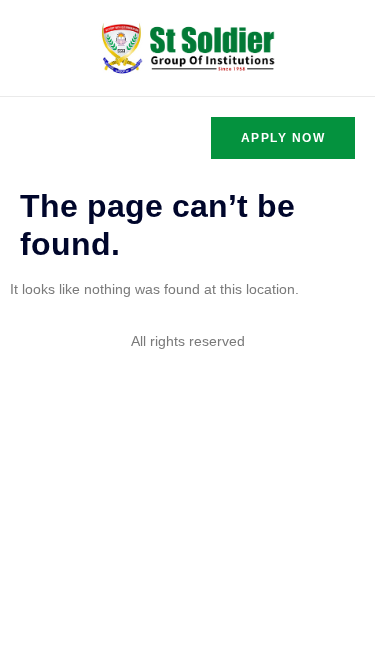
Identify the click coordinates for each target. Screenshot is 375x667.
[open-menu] (32, 137)
